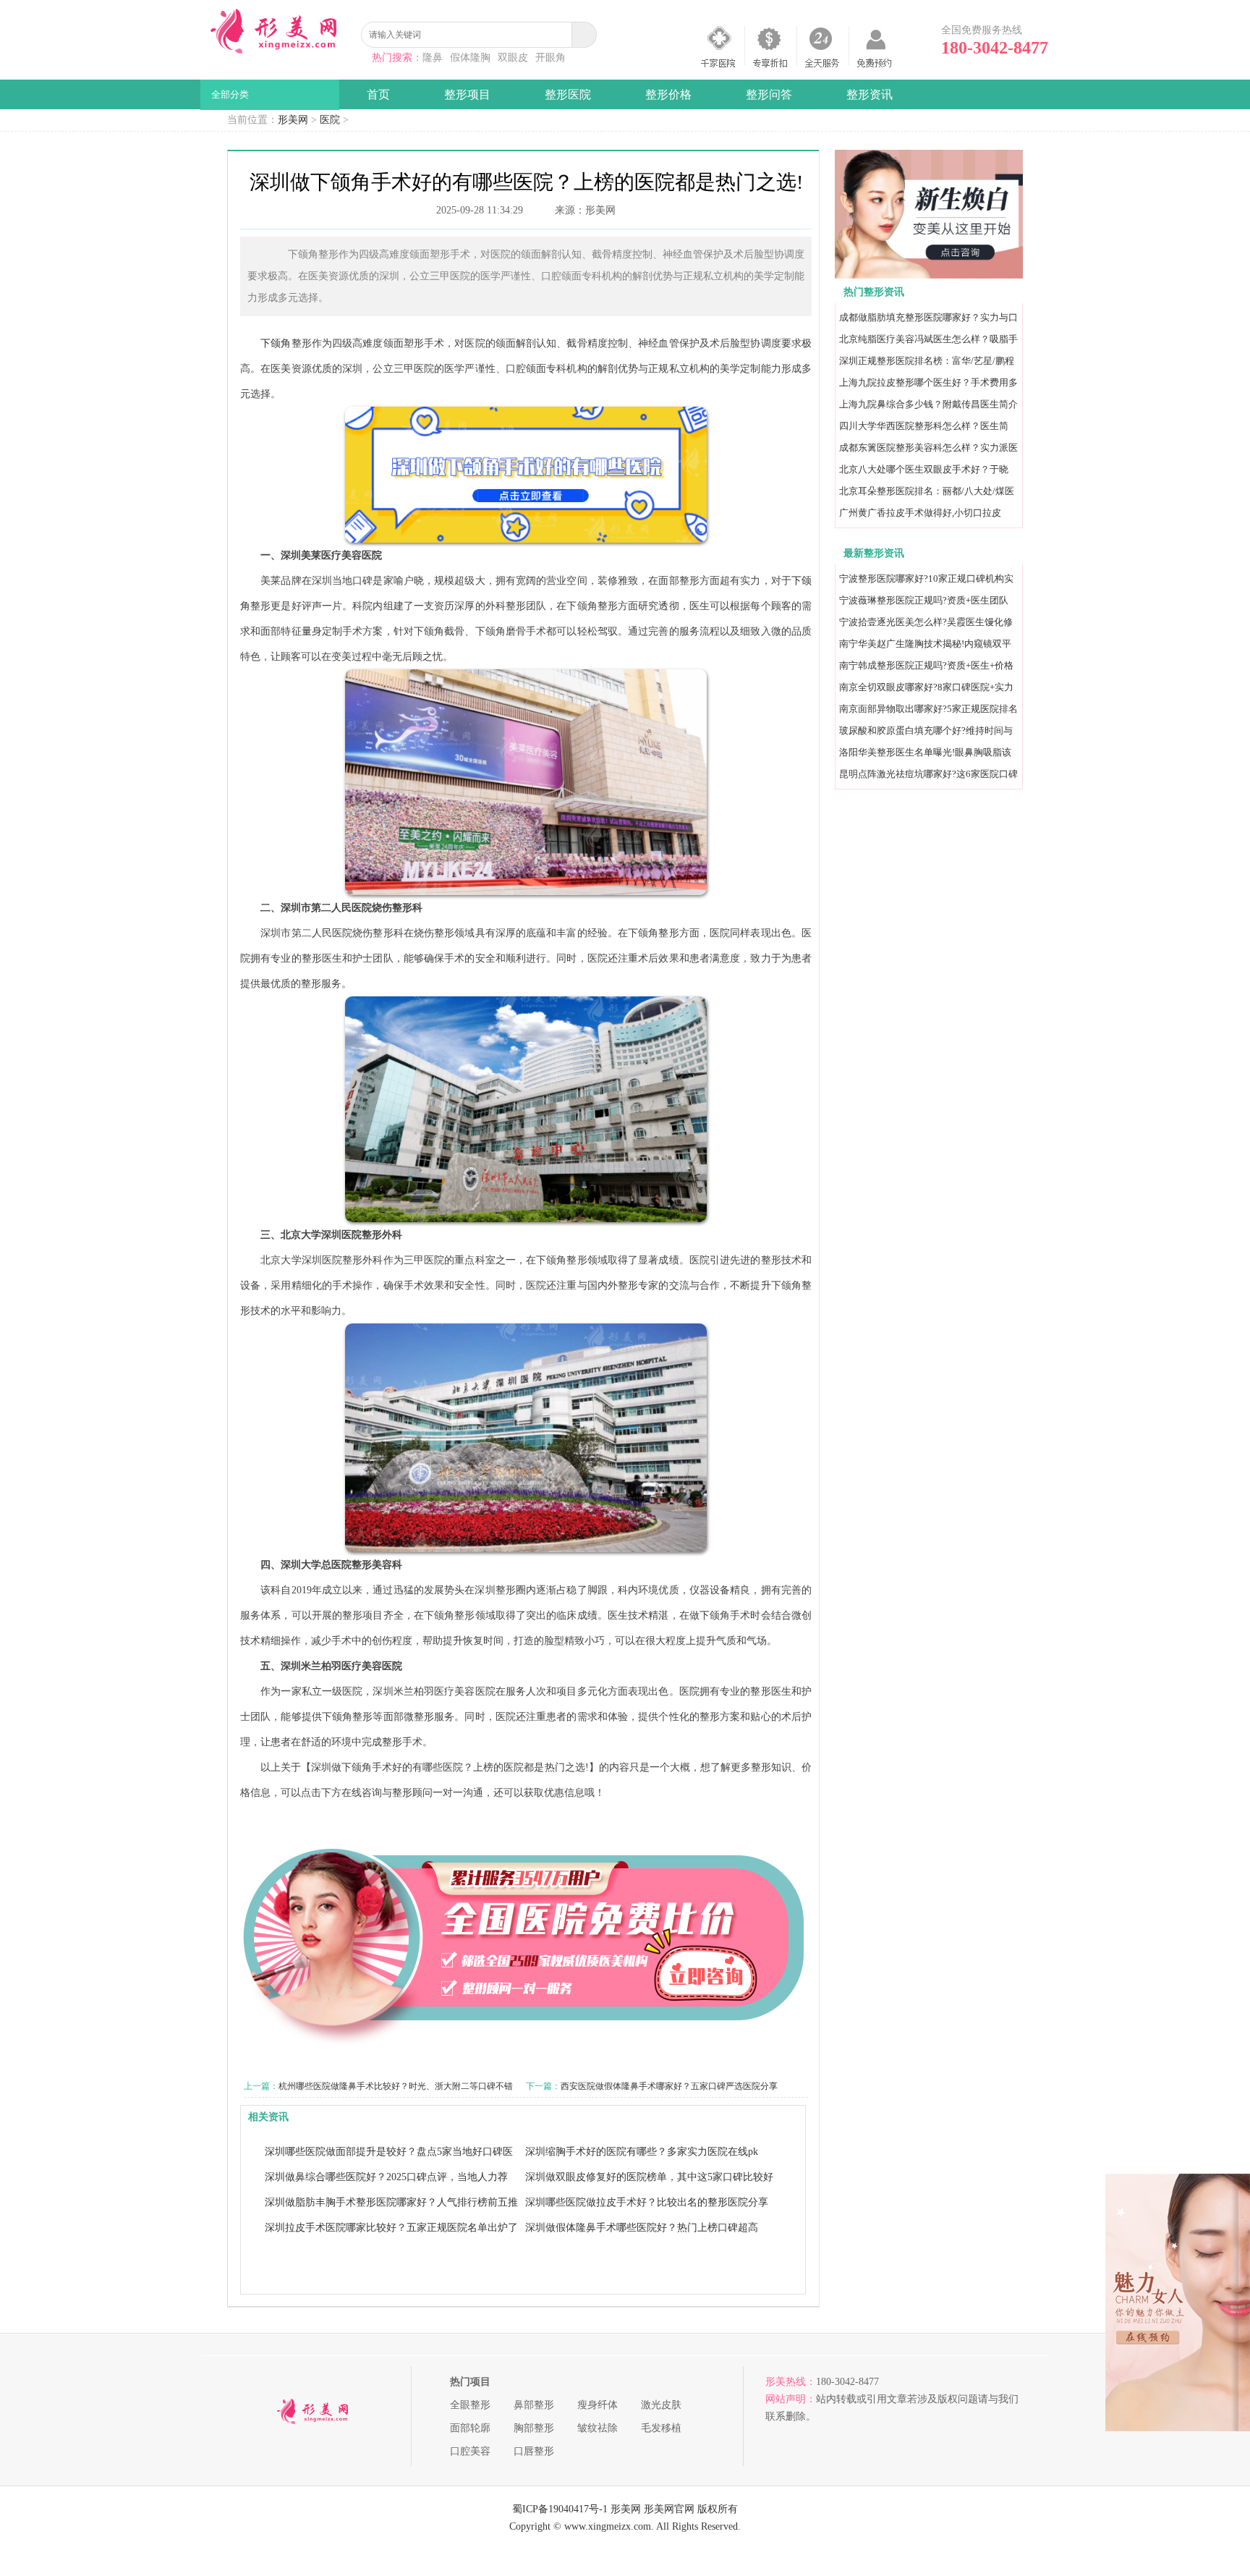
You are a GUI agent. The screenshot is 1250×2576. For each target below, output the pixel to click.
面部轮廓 (470, 2428)
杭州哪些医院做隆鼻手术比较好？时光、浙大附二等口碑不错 (396, 2086)
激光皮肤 (661, 2405)
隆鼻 (433, 58)
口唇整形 (534, 2451)
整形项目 (467, 94)
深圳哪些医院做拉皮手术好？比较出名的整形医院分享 (647, 2202)
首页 (378, 94)
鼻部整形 (534, 2405)
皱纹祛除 (598, 2428)
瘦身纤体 (598, 2405)
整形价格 (668, 94)
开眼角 (550, 58)
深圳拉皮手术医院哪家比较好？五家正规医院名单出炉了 (391, 2228)
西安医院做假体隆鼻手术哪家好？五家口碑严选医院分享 (669, 2086)
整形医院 (568, 94)
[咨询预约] (929, 275)
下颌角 (276, 343)
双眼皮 (513, 58)
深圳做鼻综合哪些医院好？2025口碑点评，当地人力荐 (386, 2177)
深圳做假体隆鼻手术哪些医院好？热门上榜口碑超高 (642, 2228)
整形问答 (769, 94)
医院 (330, 120)
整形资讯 (870, 94)
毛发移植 (661, 2428)
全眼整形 (470, 2405)
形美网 (293, 120)
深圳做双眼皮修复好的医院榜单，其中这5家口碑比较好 (649, 2177)
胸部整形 (534, 2428)
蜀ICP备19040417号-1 (560, 2509)
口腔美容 (470, 2451)
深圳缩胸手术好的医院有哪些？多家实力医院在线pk (642, 2152)
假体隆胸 (470, 58)
